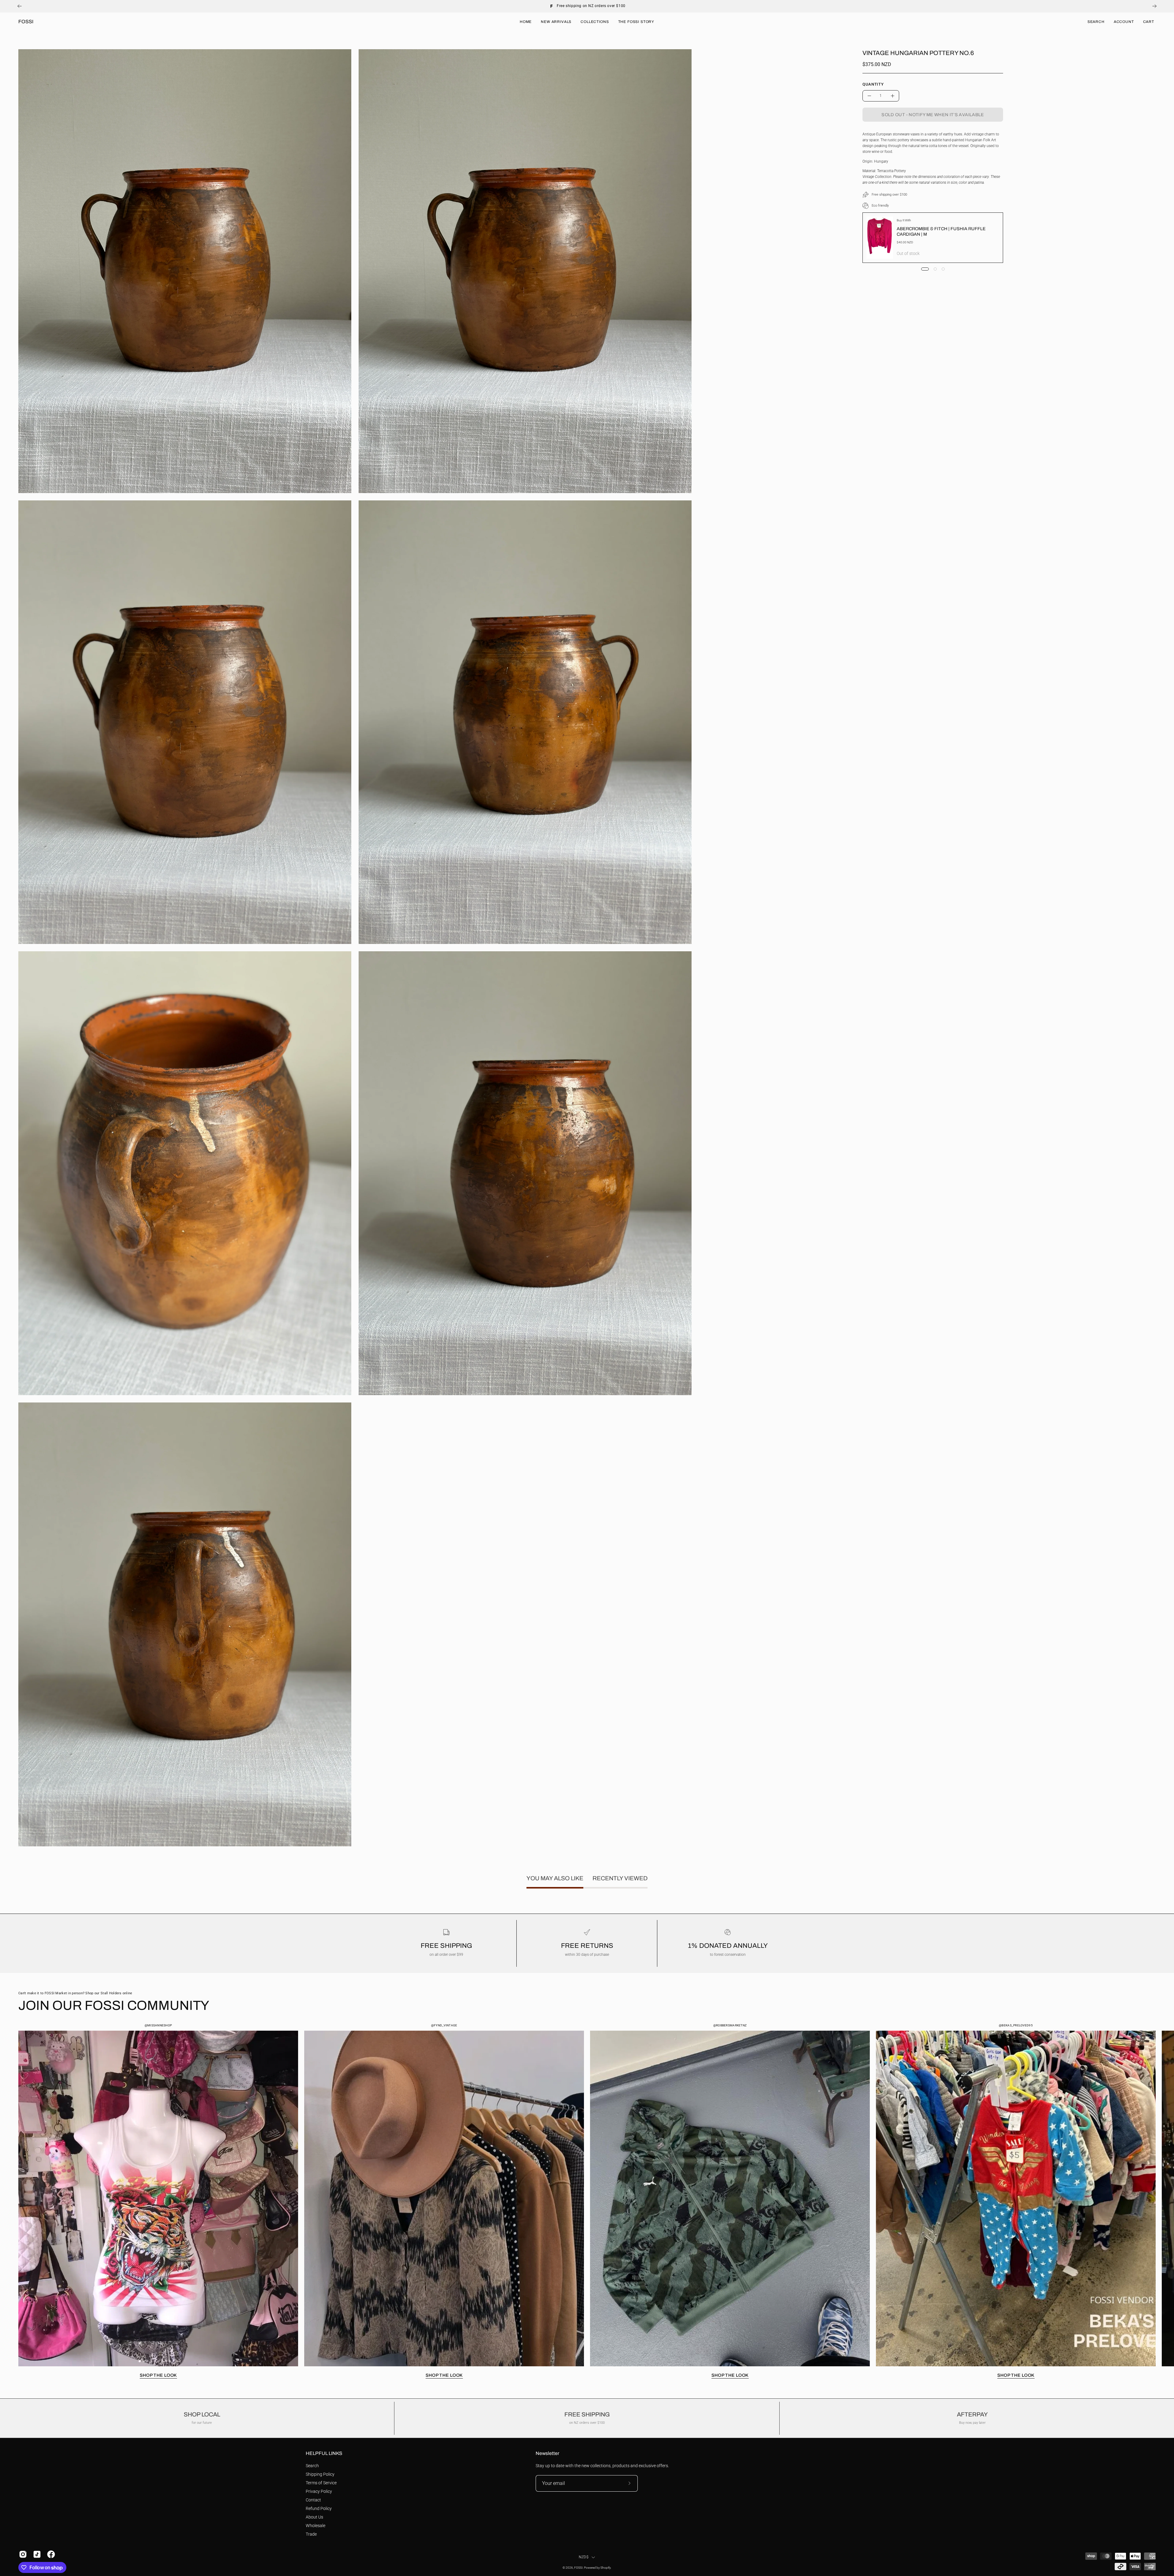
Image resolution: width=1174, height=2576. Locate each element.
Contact (313, 2500)
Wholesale (316, 2526)
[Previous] (20, 6)
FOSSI (26, 22)
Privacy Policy (319, 2491)
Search (312, 2466)
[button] (1096, 22)
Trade (311, 2534)
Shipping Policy (320, 2474)
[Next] (1154, 6)
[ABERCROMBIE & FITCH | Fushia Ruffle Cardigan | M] (880, 238)
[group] (587, 6)
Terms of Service (321, 2483)
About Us (314, 2517)
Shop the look (158, 2375)
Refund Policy (319, 2508)
